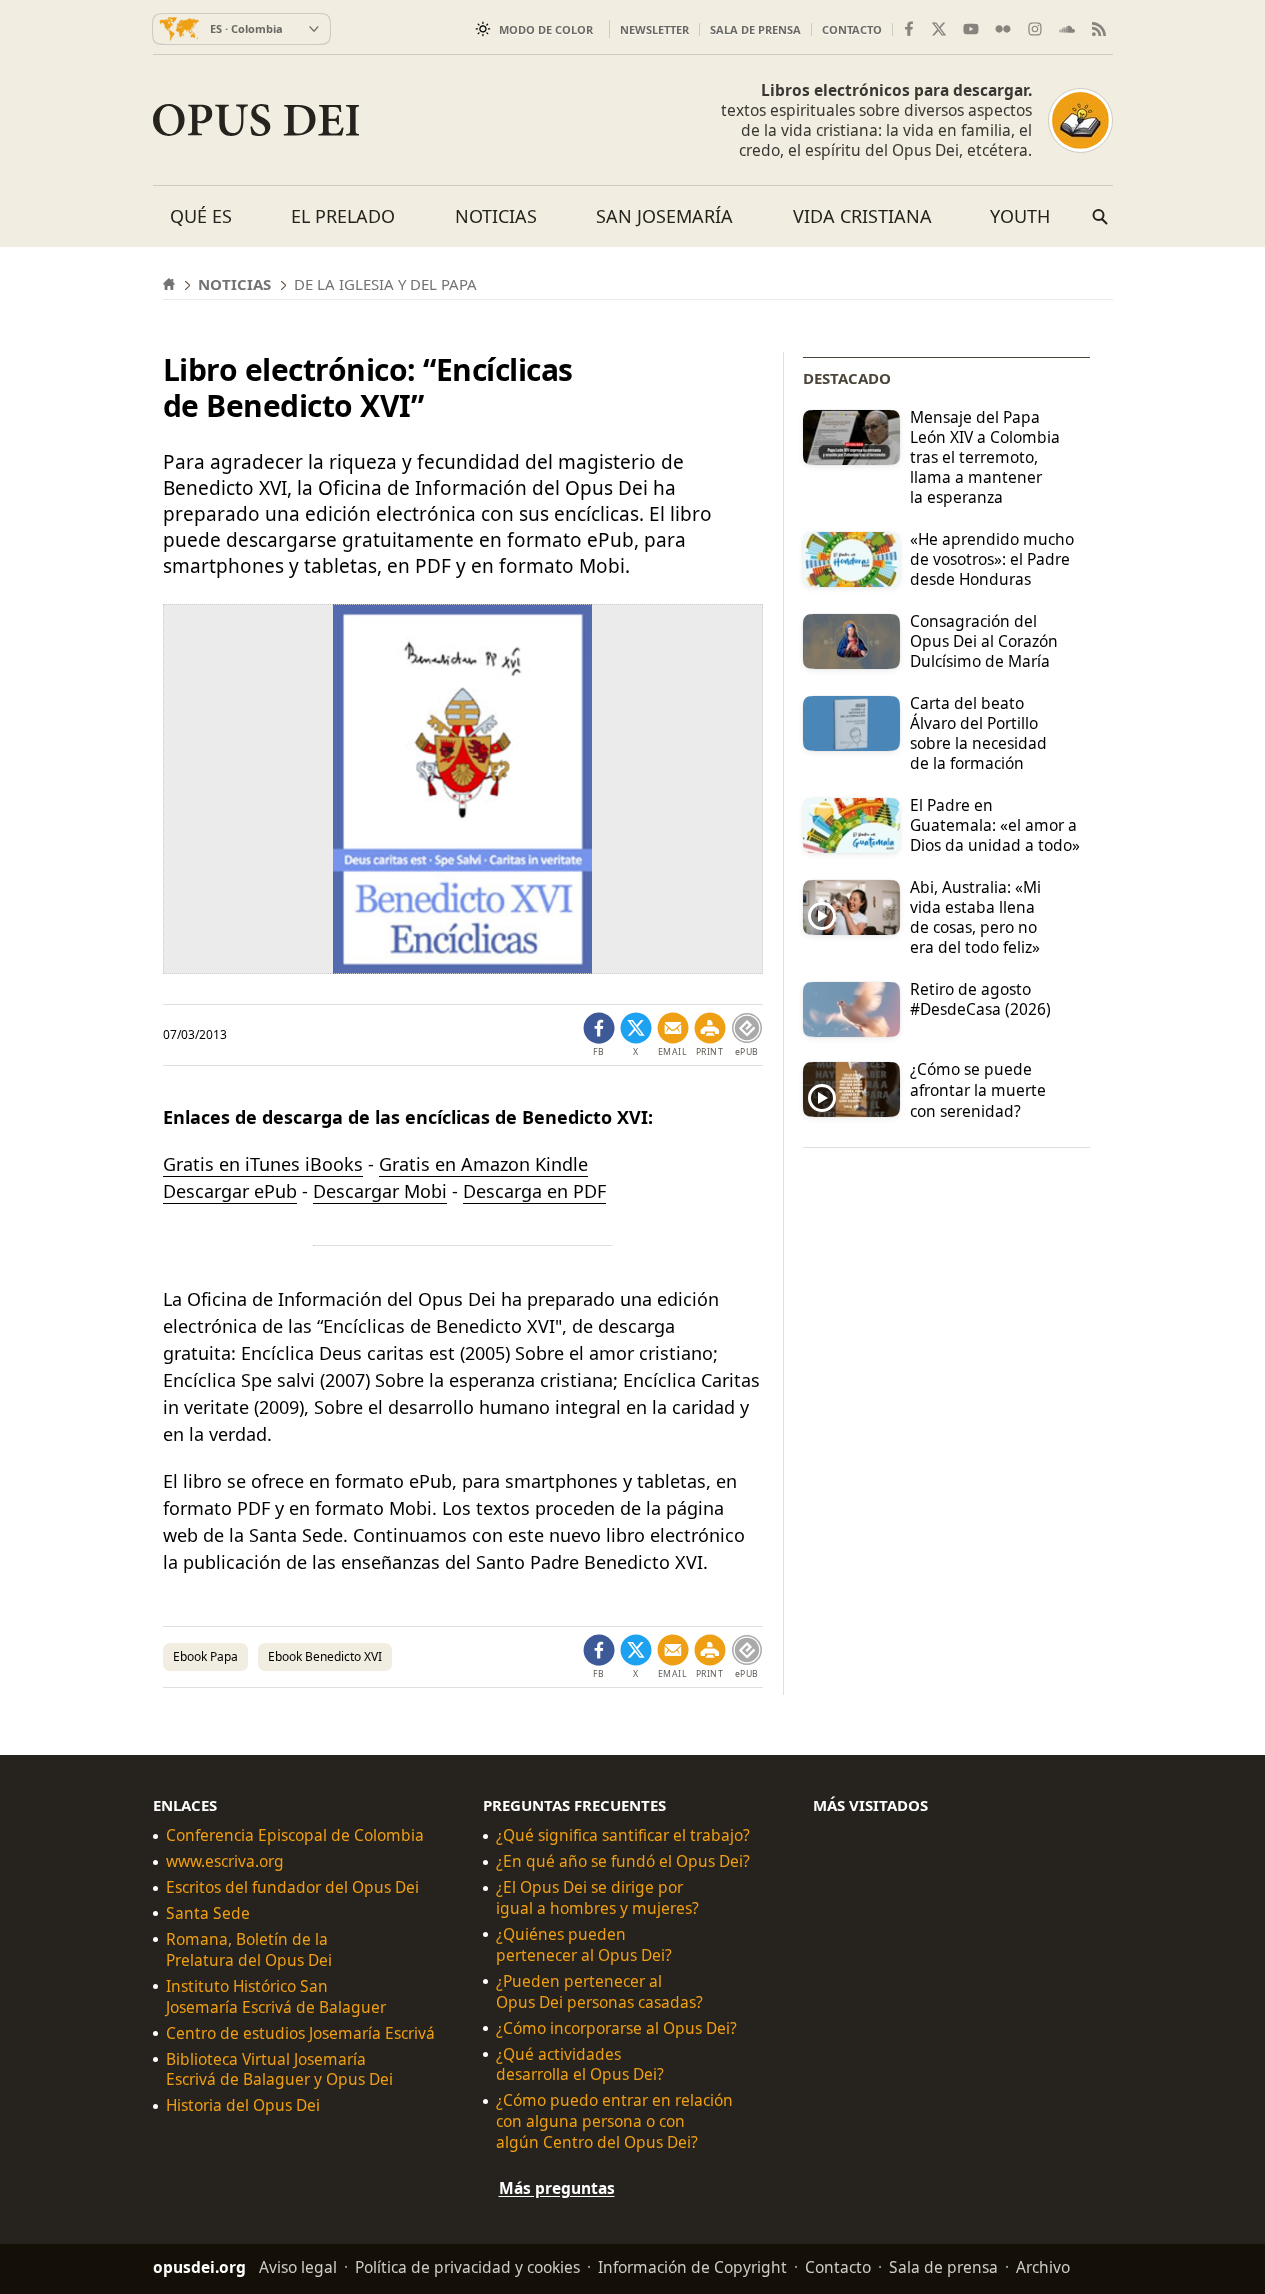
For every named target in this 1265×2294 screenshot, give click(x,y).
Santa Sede (208, 1913)
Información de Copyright (692, 2267)
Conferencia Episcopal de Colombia (295, 1835)
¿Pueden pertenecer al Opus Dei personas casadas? (599, 1992)
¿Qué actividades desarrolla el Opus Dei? (580, 2065)
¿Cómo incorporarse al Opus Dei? (616, 2028)
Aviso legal (298, 2267)
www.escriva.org (225, 1861)
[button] (710, 1035)
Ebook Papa (205, 1656)
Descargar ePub (230, 1191)
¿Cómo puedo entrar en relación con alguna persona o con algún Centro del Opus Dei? (614, 2121)
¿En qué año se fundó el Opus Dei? (623, 1861)
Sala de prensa (755, 29)
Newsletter (654, 29)
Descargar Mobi (380, 1191)
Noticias (496, 216)
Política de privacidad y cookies (467, 2267)
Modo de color (546, 29)
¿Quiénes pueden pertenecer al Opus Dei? (584, 1945)
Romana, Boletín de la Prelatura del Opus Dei (249, 1950)
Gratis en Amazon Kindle (483, 1164)
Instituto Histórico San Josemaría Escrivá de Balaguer (276, 1997)
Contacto (852, 29)
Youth (1020, 216)
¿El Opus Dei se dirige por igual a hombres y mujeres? (597, 1898)
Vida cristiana (862, 216)
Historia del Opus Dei (243, 2105)
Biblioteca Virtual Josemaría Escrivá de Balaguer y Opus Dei (279, 2070)
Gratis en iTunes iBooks (263, 1164)
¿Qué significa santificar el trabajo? (623, 1835)
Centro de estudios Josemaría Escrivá (300, 2033)
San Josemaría (664, 216)
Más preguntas (557, 2188)
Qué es (201, 216)
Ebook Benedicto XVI (325, 1656)
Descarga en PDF (534, 1191)
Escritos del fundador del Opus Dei (292, 1887)
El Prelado (343, 216)
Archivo (1043, 2267)
